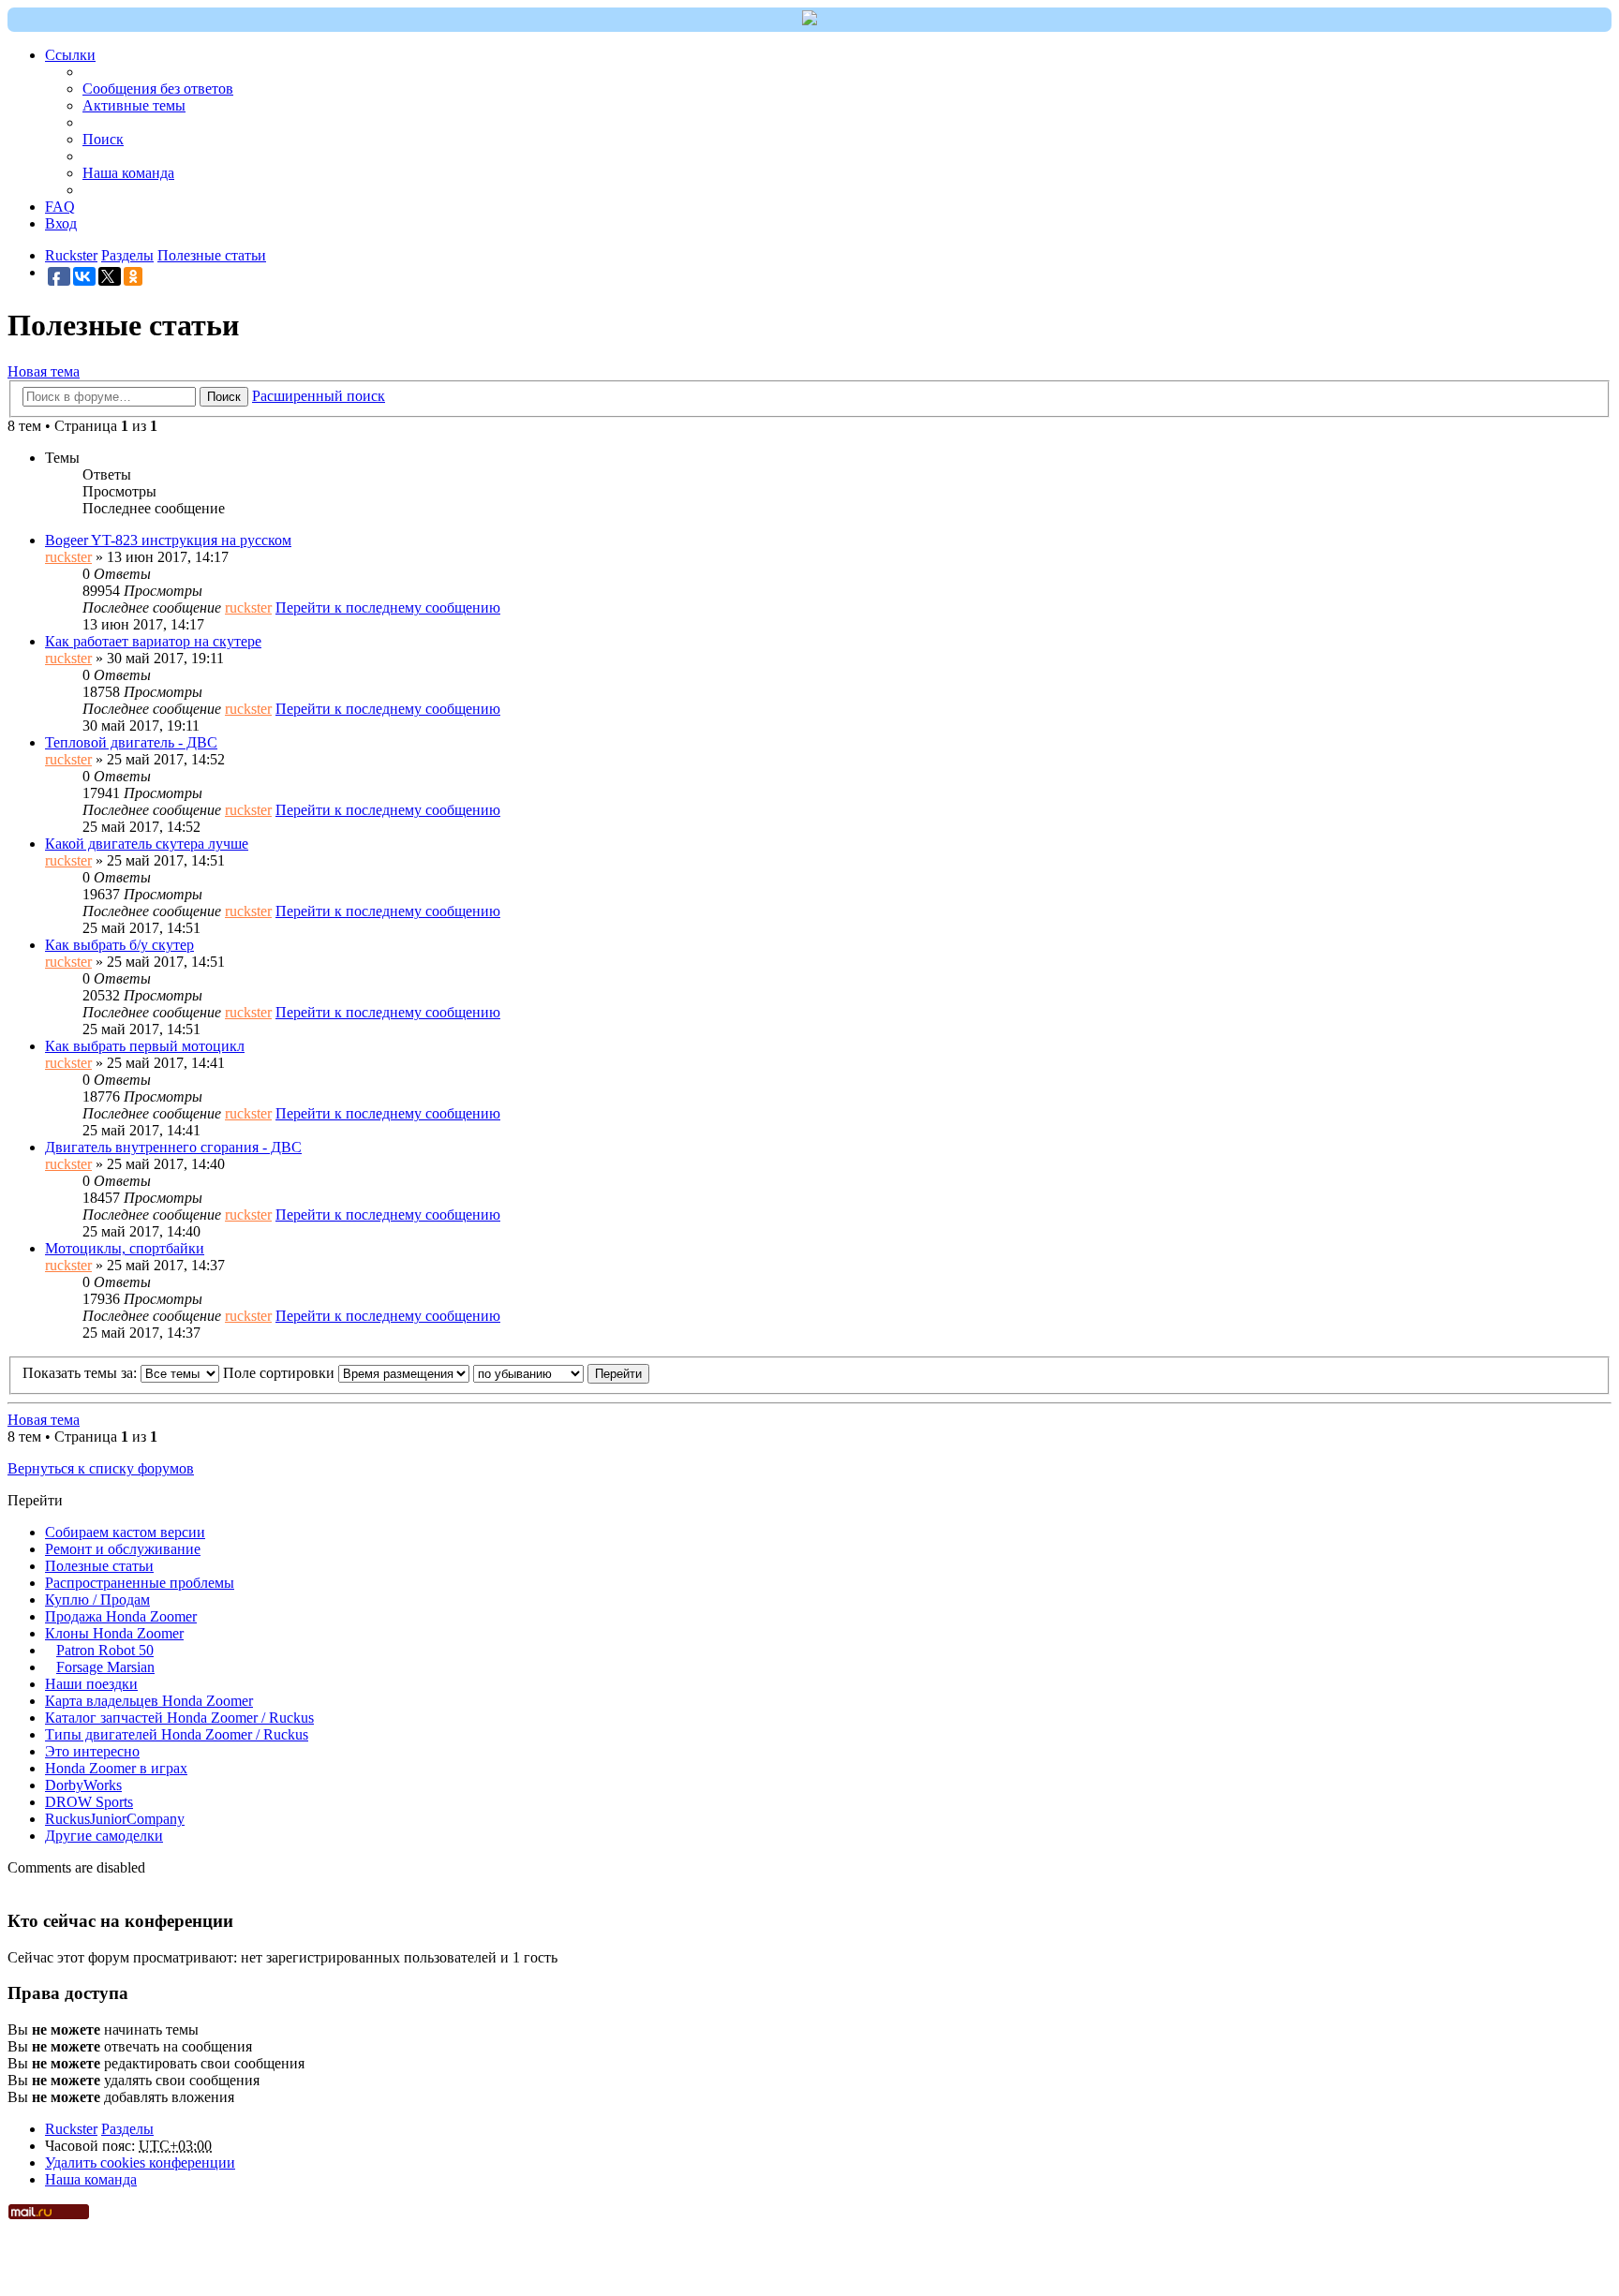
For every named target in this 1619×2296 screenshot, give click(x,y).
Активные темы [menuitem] (134, 105)
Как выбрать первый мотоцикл (145, 1046)
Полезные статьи (99, 1566)
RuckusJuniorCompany (115, 1819)
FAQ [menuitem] (60, 207)
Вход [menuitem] (61, 223)
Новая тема (44, 371)
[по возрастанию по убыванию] (528, 1373)
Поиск (224, 397)
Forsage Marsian (105, 1667)
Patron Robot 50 (105, 1650)
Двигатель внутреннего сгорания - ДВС (173, 1147)
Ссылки (70, 55)
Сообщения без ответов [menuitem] (158, 89)
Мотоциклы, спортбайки (125, 1248)
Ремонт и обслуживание (123, 1549)
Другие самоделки (104, 1836)
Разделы (127, 2129)
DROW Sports (89, 1802)
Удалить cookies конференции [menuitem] (140, 2163)
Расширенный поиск (319, 396)
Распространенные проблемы (140, 1583)
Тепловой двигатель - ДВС (131, 742)
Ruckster (71, 2129)
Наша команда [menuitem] (128, 173)
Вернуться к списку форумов (101, 1468)
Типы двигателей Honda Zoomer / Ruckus (177, 1734)
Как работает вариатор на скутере (153, 641)
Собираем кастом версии (125, 1532)
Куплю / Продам (97, 1600)
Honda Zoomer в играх (116, 1768)
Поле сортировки (281, 1373)
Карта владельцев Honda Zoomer (149, 1701)
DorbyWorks (83, 1785)
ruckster (68, 557)
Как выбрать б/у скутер (119, 945)
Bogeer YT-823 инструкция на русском (168, 540)
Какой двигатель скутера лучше (147, 844)
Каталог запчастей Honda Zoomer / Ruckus (179, 1718)
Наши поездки (91, 1684)
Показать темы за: (82, 1373)
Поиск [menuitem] (103, 139)
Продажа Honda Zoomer (121, 1616)
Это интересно (92, 1751)
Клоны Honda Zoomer (114, 1633)
